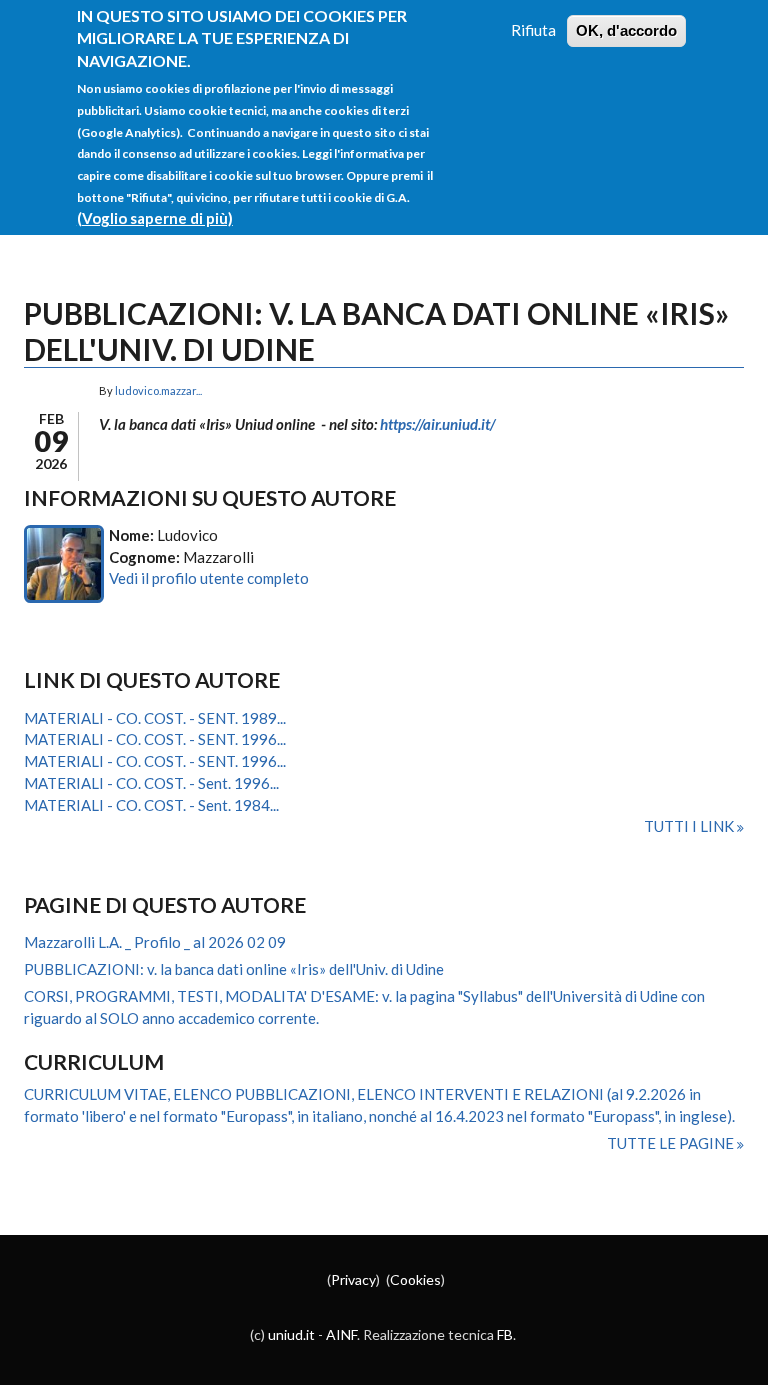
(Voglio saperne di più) (155, 218)
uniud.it (291, 1334)
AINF (341, 1334)
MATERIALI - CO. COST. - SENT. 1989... (155, 718)
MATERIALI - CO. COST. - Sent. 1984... (151, 805)
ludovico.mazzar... (158, 390)
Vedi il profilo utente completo (209, 578)
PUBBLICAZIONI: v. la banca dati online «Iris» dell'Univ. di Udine (234, 969)
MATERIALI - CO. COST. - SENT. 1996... (155, 739)
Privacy (353, 1279)
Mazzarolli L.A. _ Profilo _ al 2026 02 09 (155, 942)
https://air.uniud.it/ (437, 424)
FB (505, 1334)
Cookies (415, 1279)
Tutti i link (690, 826)
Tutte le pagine (672, 1143)
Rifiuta (533, 30)
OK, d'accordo (626, 30)
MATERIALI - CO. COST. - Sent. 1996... (151, 783)
